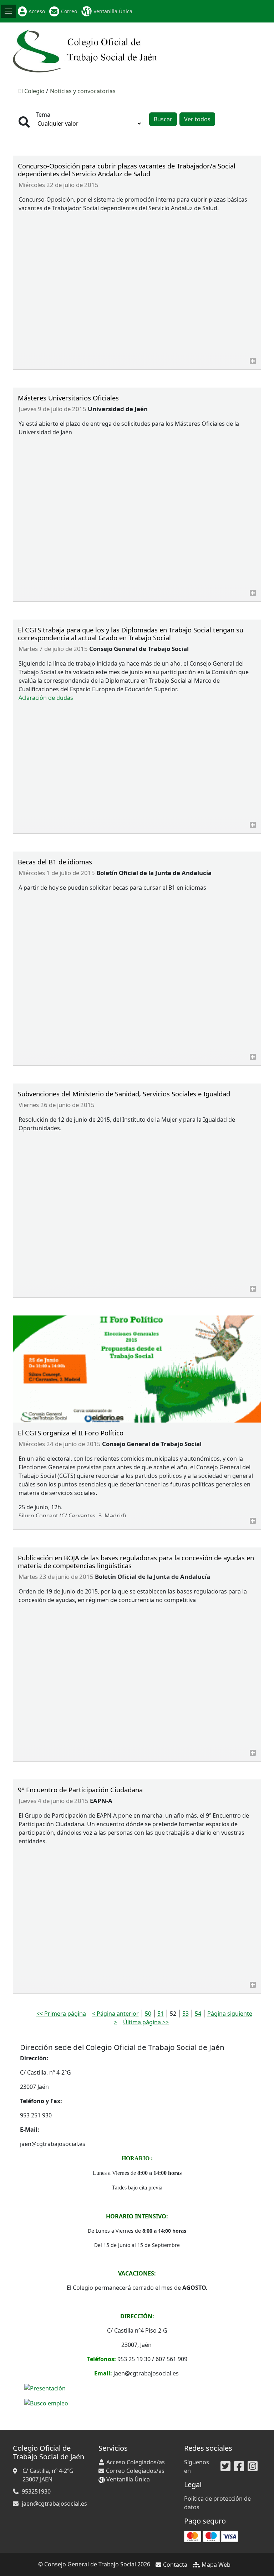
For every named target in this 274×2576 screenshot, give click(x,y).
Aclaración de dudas (46, 698)
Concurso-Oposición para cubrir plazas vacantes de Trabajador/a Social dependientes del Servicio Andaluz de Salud (127, 170)
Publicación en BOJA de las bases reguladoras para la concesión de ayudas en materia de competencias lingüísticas (136, 1562)
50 (148, 2014)
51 (161, 2014)
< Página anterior (115, 2014)
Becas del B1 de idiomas (55, 862)
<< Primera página (61, 2014)
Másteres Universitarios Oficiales (68, 398)
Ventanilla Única (113, 11)
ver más (253, 361)
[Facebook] (239, 2466)
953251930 (36, 2491)
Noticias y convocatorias (83, 91)
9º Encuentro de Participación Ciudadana (80, 1790)
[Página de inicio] (86, 50)
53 (186, 2014)
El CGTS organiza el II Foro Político (71, 1433)
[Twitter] (225, 2466)
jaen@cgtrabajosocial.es (54, 2504)
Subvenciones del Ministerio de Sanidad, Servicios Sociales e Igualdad (124, 1094)
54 (198, 2014)
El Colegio (31, 91)
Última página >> (146, 2022)
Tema (43, 115)
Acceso (37, 11)
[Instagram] (253, 2466)
